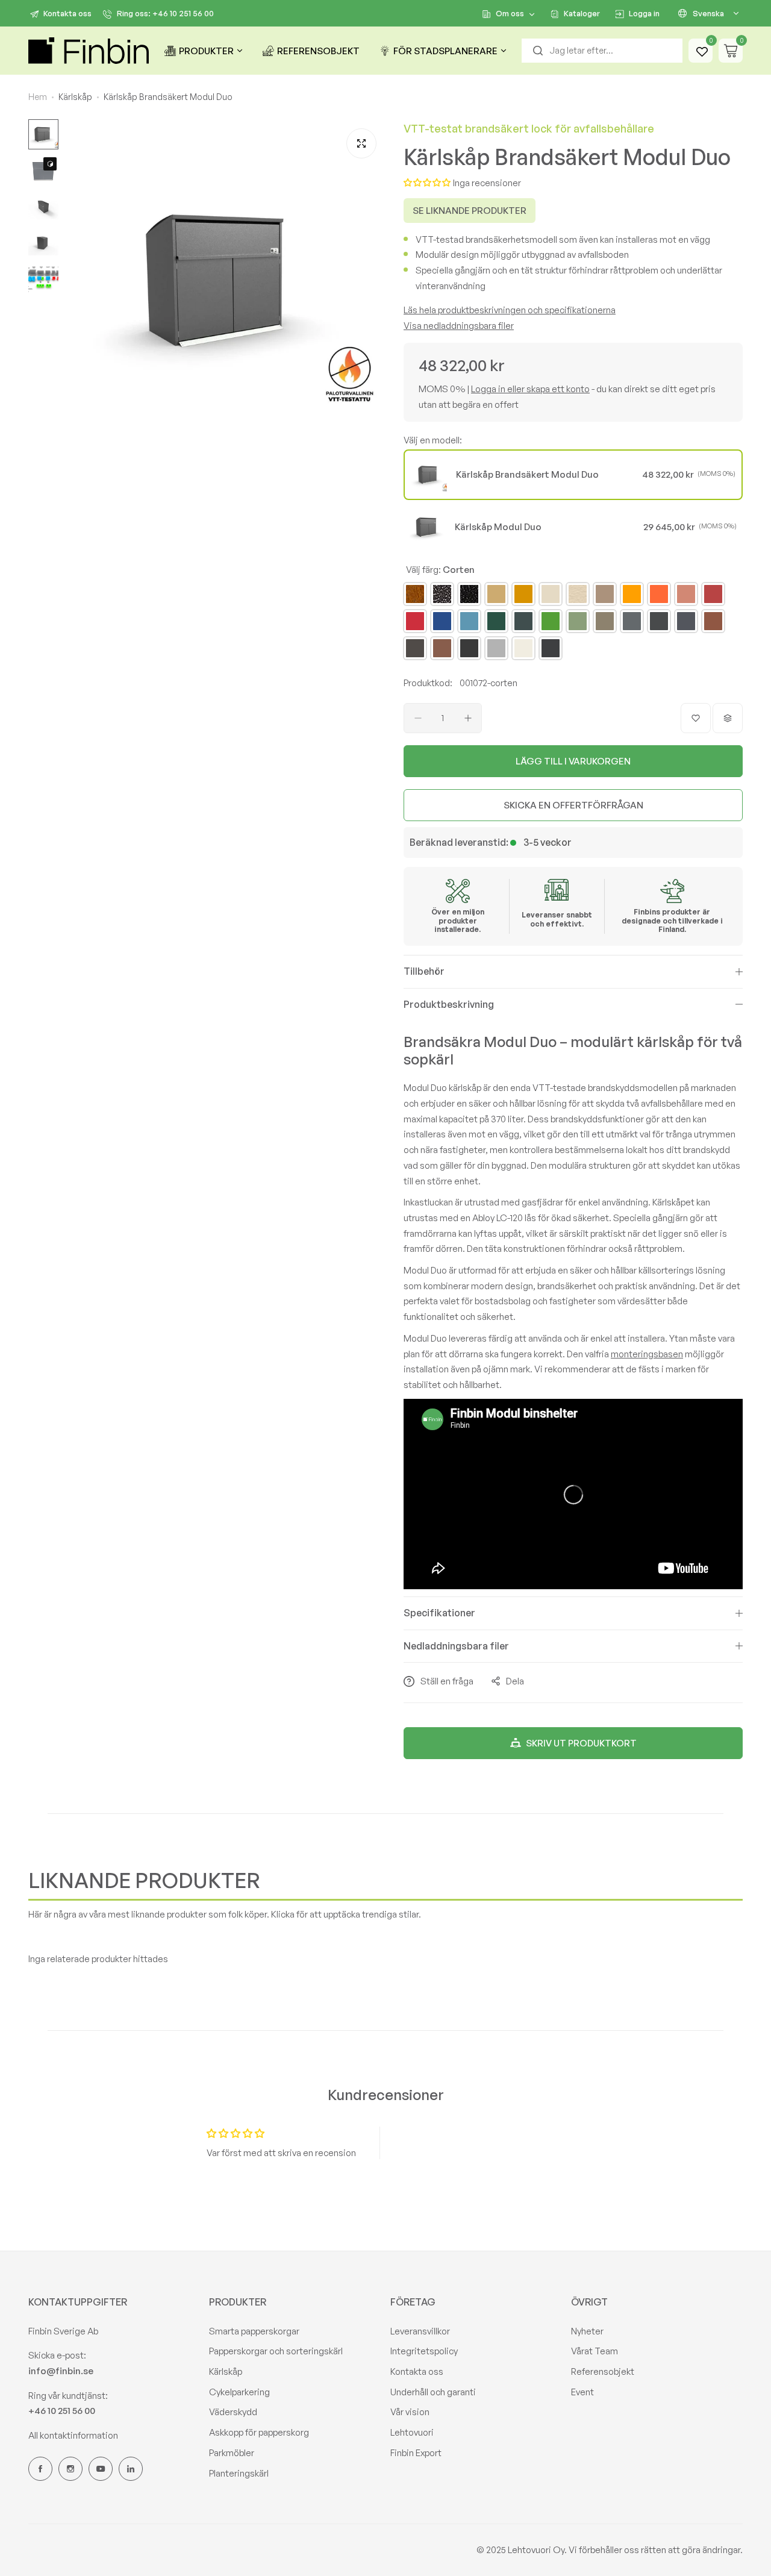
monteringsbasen (647, 1354)
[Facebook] (40, 2469)
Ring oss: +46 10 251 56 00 (165, 13)
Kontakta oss (67, 13)
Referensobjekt (603, 2371)
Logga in (644, 13)
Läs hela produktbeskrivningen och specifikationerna (510, 310)
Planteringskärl (239, 2473)
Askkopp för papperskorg (259, 2432)
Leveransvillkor (420, 2331)
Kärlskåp (226, 2371)
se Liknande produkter (470, 211)
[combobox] (602, 51)
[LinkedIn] (131, 2469)
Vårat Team (595, 2351)
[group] (225, 280)
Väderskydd (233, 2412)
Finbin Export (416, 2453)
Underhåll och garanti (433, 2392)
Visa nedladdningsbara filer (459, 326)
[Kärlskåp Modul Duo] (428, 527)
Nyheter (587, 2331)
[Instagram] (70, 2469)
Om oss (510, 13)
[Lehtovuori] (89, 51)
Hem (38, 97)
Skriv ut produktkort (581, 1743)
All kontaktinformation (73, 2435)
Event (582, 2392)
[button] (427, 183)
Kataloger (582, 13)
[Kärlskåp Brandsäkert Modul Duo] (429, 475)
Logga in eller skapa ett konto (530, 389)
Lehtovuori (412, 2432)
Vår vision (410, 2412)
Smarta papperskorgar (254, 2331)
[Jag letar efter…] (538, 51)
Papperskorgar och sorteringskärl (276, 2351)
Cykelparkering (239, 2392)
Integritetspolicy (424, 2351)
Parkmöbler (232, 2453)
